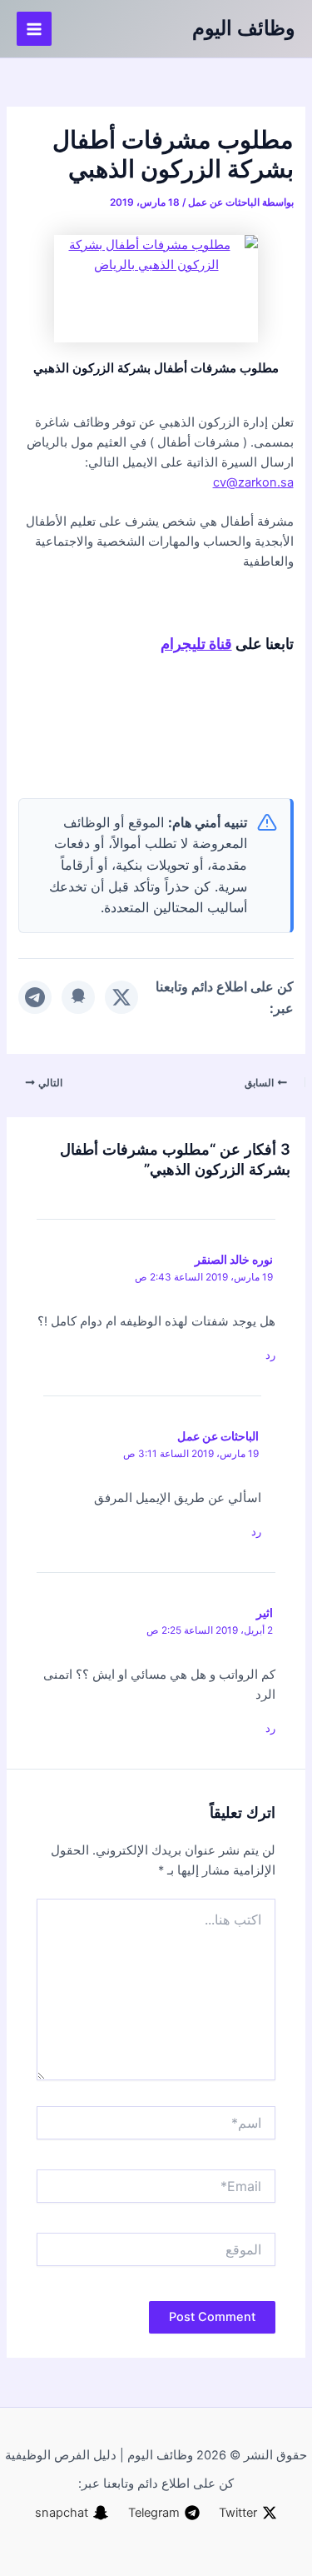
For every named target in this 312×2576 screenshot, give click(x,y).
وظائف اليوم (244, 28)
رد (270, 1355)
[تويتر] (121, 997)
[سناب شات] (78, 997)
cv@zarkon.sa (253, 482)
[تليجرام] (35, 997)
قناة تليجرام (196, 643)
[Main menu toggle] (34, 29)
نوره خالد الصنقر (234, 1259)
